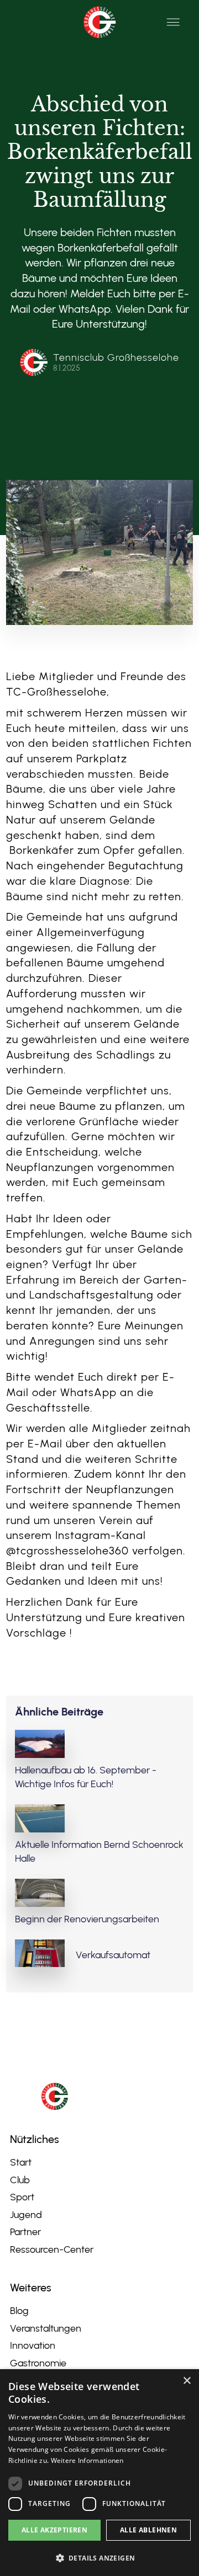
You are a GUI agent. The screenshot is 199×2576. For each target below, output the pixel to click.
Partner (25, 2232)
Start (21, 2162)
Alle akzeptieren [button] (54, 2530)
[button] (173, 22)
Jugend (26, 2215)
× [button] (187, 2381)
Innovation (33, 2345)
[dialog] (99, 2473)
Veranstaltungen (46, 2328)
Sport (22, 2197)
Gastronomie (38, 2363)
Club (20, 2180)
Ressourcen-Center (52, 2249)
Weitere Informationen (87, 2460)
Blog (19, 2311)
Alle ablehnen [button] (148, 2530)
